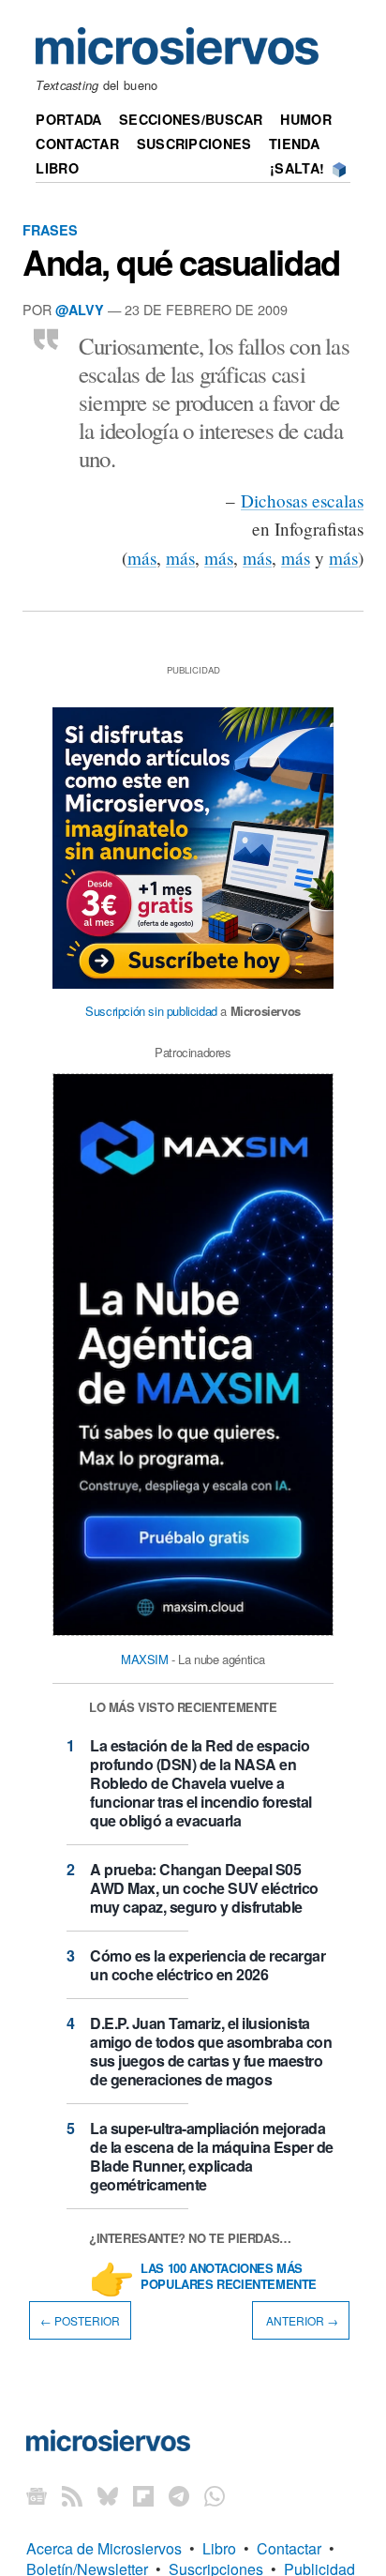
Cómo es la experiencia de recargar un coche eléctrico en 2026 (208, 1965)
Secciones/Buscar (191, 119)
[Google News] (37, 2496)
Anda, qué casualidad (181, 262)
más (142, 558)
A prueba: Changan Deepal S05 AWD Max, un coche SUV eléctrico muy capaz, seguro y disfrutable (204, 1888)
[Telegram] (179, 2496)
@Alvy (80, 310)
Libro (57, 168)
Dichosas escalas (302, 500)
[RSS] (72, 2496)
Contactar (77, 144)
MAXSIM (145, 1659)
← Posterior (80, 2320)
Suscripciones (194, 144)
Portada (68, 119)
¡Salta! (297, 168)
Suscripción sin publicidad (151, 1011)
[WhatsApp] (215, 2496)
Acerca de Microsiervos (104, 2548)
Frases (50, 230)
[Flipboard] (143, 2496)
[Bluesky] (108, 2496)
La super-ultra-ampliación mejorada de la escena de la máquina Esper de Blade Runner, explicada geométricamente (212, 2156)
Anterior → (301, 2320)
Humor (305, 119)
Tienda (294, 144)
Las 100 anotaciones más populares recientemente (229, 2277)
